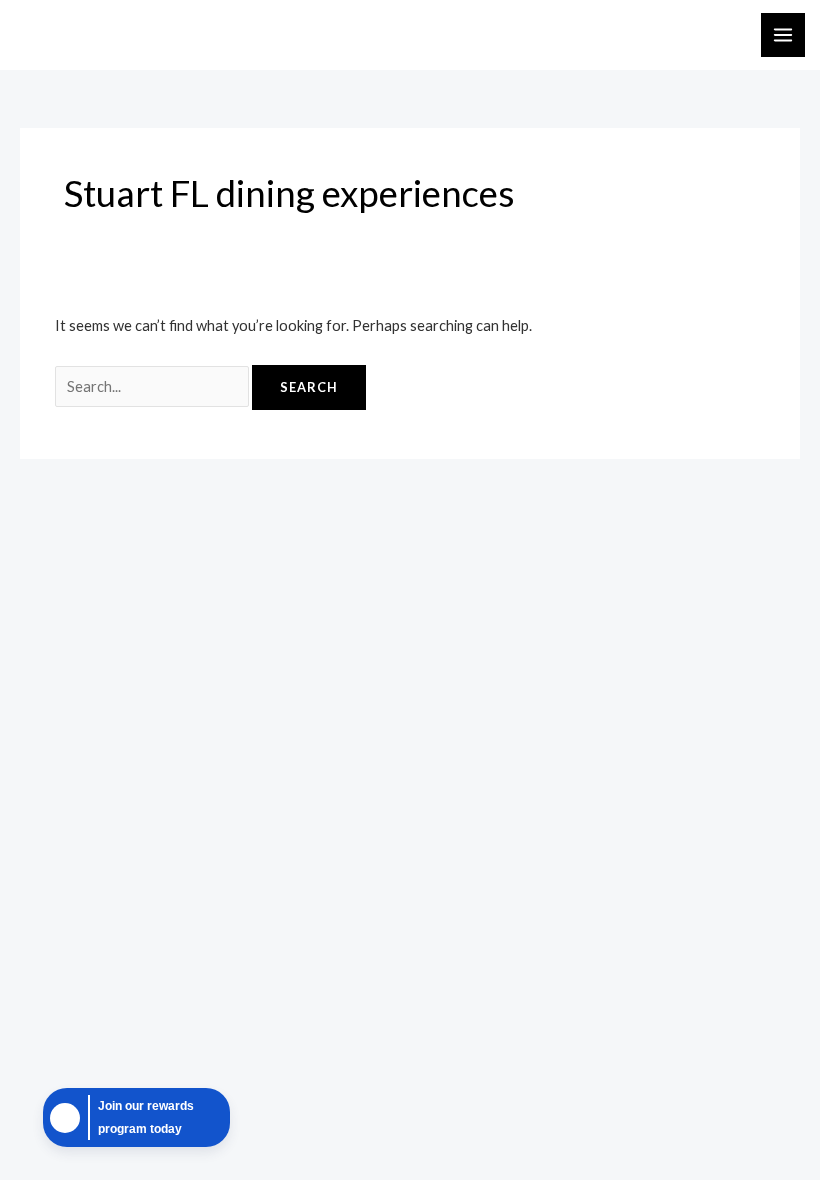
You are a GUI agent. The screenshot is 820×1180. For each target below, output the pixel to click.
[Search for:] (153, 386)
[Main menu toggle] (783, 35)
